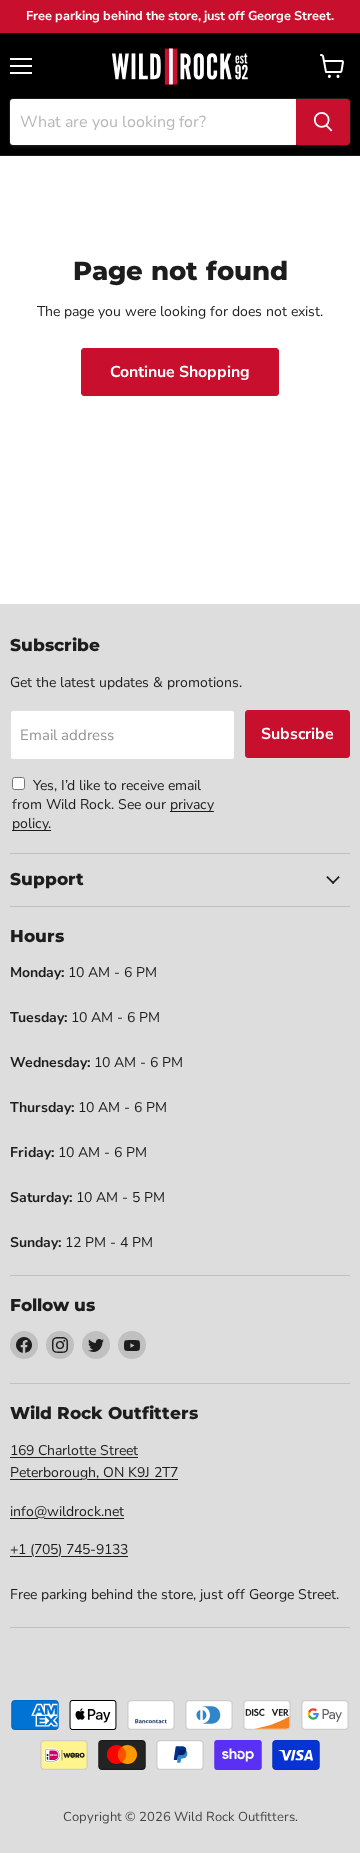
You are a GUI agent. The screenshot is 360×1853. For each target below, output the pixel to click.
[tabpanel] (180, 66)
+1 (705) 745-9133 (69, 1549)
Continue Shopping (180, 372)
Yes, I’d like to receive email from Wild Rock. (106, 795)
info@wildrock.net (67, 1511)
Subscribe (297, 734)
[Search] (323, 122)
